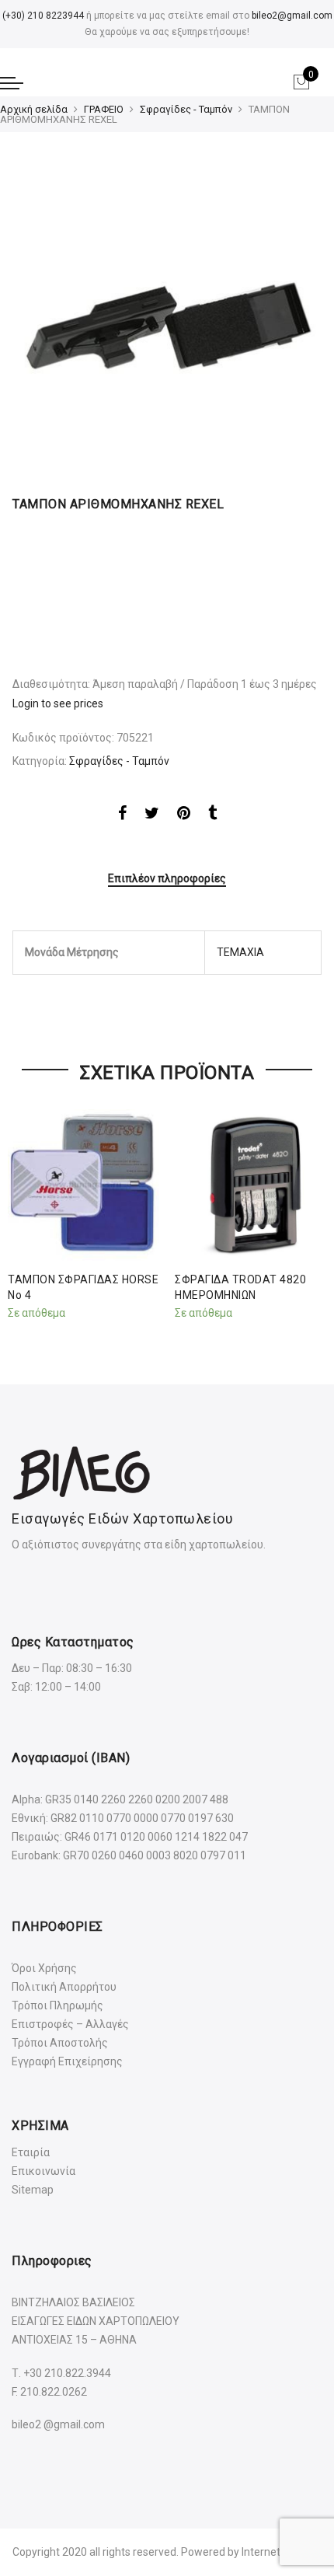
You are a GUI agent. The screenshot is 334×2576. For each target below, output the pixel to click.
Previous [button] (26, 1212)
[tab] (167, 880)
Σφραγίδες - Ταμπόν (186, 109)
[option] (167, 318)
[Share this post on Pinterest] (184, 815)
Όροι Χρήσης (44, 1968)
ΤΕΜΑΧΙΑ (240, 952)
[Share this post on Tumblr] (212, 815)
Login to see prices (58, 703)
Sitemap (33, 2190)
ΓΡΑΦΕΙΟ (104, 109)
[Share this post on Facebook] (122, 815)
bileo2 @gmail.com (58, 2424)
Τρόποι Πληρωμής (57, 2005)
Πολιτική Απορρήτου (64, 1987)
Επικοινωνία (43, 2171)
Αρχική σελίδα (34, 109)
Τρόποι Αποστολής (60, 2043)
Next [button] (308, 1212)
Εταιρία (31, 2152)
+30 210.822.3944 (67, 2373)
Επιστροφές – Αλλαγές (70, 2024)
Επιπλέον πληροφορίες (167, 878)
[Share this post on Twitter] (152, 815)
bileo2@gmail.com (292, 16)
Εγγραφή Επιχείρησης (67, 2061)
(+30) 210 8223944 (43, 16)
